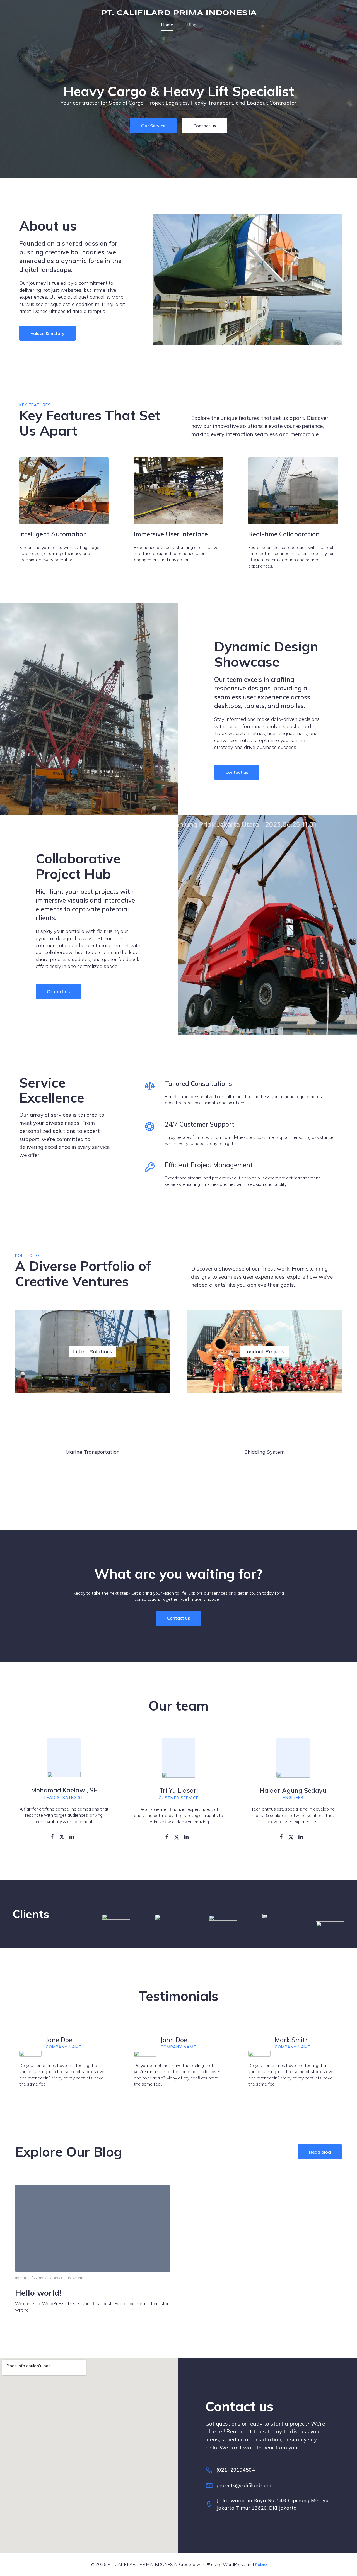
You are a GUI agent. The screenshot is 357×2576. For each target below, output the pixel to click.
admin (21, 2278)
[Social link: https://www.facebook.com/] (54, 1836)
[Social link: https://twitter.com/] (64, 1836)
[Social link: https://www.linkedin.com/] (74, 1836)
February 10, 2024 (47, 2278)
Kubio (261, 2564)
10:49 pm (76, 2278)
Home (167, 25)
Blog (192, 25)
